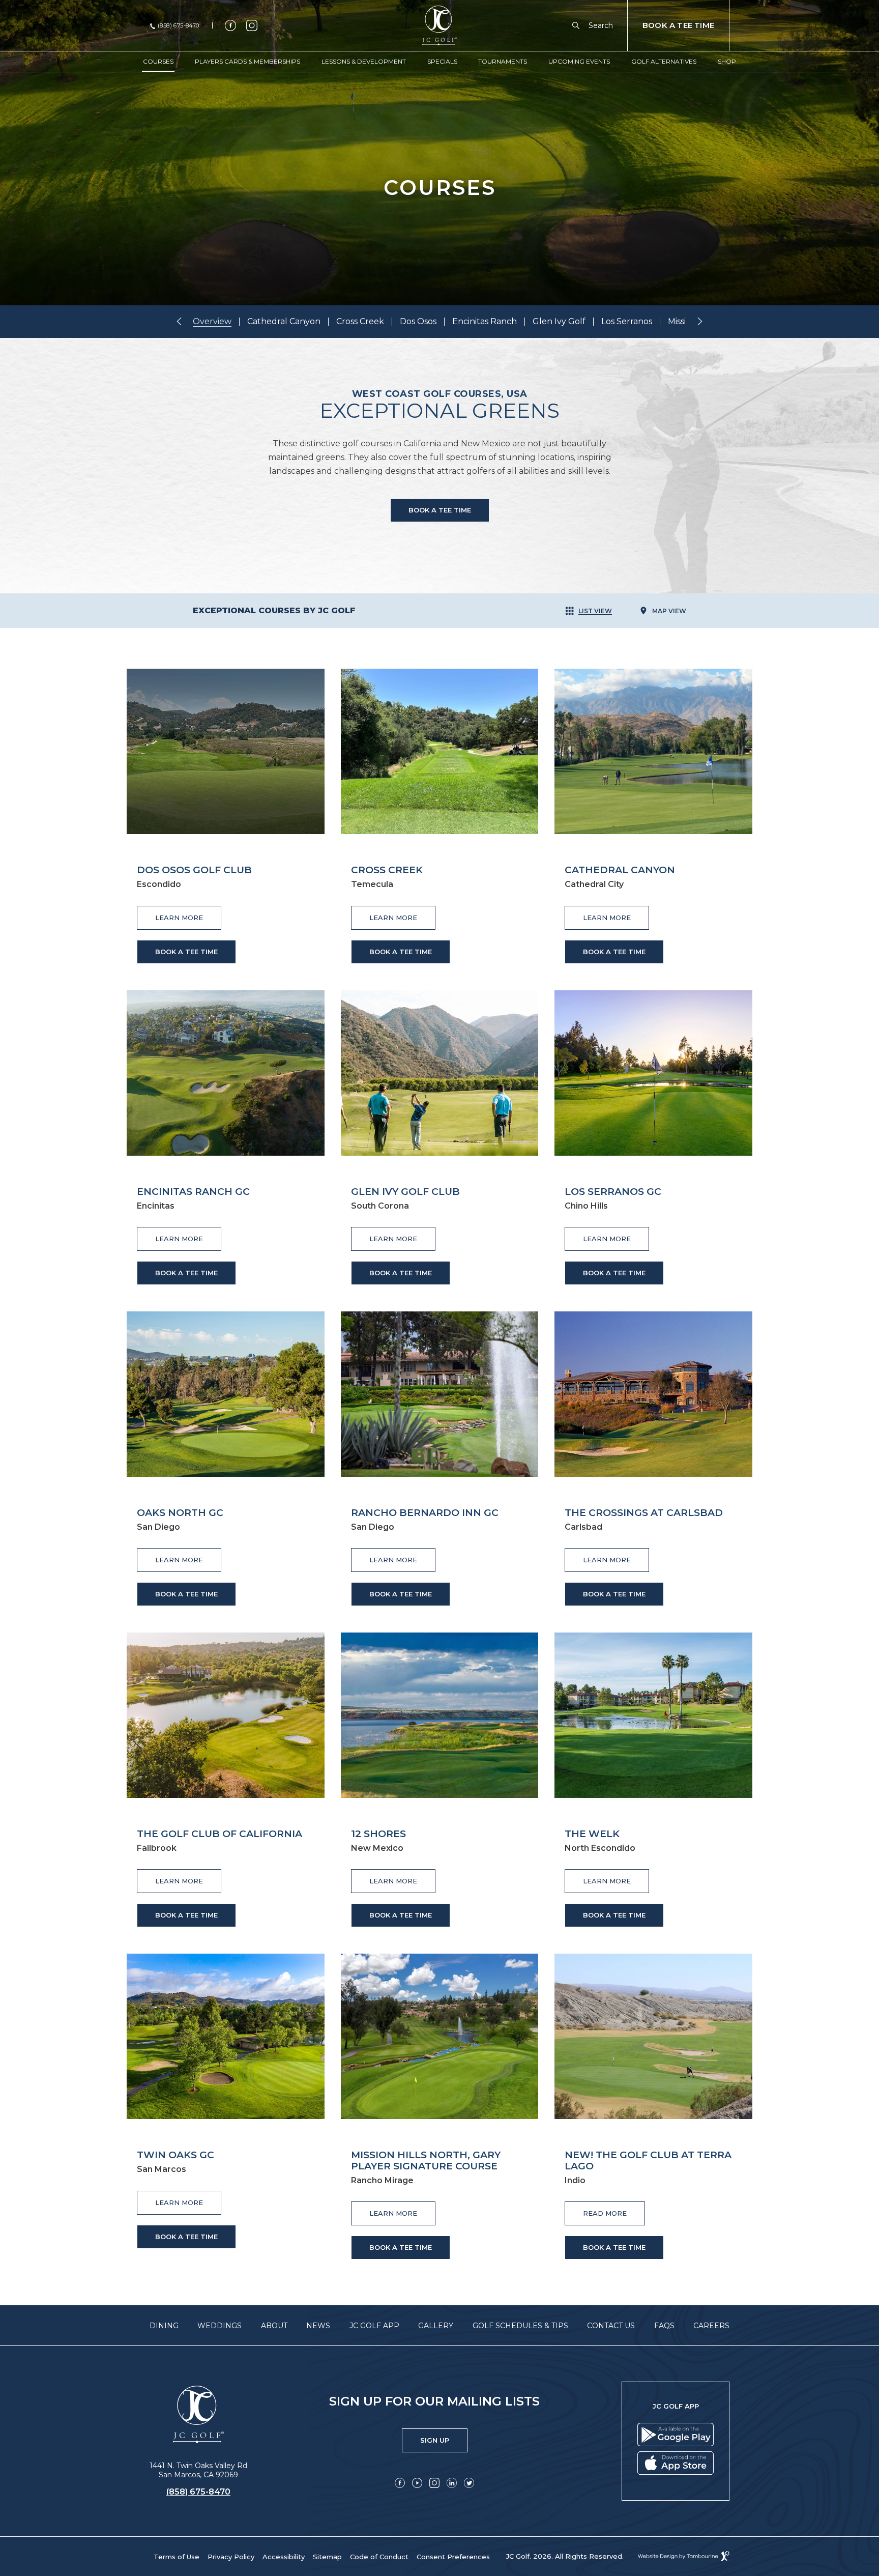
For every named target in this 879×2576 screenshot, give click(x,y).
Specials (442, 61)
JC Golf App (374, 2326)
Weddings (219, 2326)
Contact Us (611, 2326)
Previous (179, 321)
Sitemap (327, 2557)
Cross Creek (360, 322)
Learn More (188, 2199)
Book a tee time (186, 952)
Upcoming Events (579, 61)
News (318, 2326)
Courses (158, 61)
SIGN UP (444, 2436)
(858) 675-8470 (179, 26)
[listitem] (216, 322)
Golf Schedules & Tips (520, 2326)
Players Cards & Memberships (247, 61)
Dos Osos (418, 322)
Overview (212, 322)
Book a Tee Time (440, 510)
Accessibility (284, 2557)
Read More (614, 2209)
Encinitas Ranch (485, 322)
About (274, 2326)
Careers (711, 2326)
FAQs (664, 2326)
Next (700, 321)
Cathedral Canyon (284, 322)
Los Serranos (627, 322)
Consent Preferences (453, 2557)
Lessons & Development (364, 61)
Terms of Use (177, 2557)
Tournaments (503, 61)
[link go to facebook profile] (230, 25)
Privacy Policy (231, 2557)
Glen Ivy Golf (559, 322)
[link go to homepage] (198, 2415)
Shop (727, 61)
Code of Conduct (379, 2557)
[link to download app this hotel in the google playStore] (676, 2435)
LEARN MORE (188, 914)
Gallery (436, 2326)
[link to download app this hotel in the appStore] (676, 2463)
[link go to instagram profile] (252, 25)
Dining (164, 2326)
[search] (578, 25)
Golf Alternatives (664, 61)
